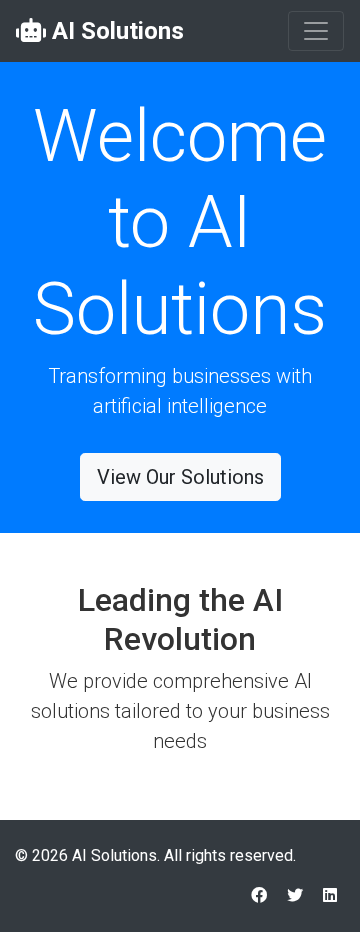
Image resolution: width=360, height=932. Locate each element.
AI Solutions (115, 31)
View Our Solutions (180, 477)
